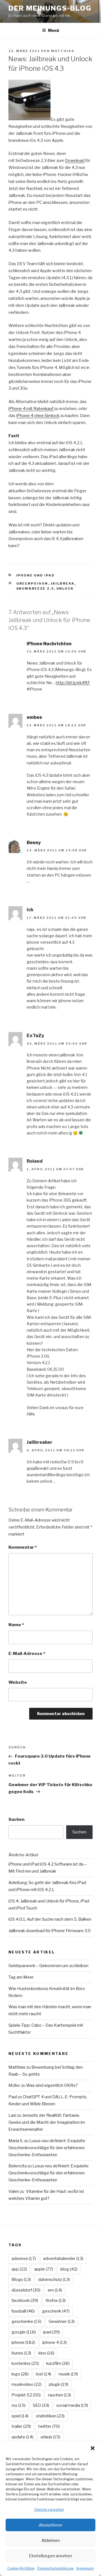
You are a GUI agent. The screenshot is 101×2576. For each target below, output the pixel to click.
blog (69, 2269)
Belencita (18, 2166)
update (22, 2437)
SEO (41, 2405)
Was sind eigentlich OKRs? (52, 2085)
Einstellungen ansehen (50, 2556)
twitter (49, 2426)
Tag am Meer (21, 1977)
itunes (21, 2353)
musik (68, 2374)
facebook (25, 2300)
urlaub (50, 2437)
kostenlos (25, 2363)
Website (18, 1682)
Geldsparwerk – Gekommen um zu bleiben (48, 1966)
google (24, 2332)
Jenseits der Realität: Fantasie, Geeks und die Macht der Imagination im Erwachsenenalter (47, 2122)
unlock (65, 588)
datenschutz (54, 2280)
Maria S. (16, 2141)
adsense (24, 2259)
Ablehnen (51, 2540)
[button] (93, 2448)
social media (72, 2405)
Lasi (12, 2115)
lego (20, 2374)
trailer (21, 2426)
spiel (20, 2416)
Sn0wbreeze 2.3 (35, 588)
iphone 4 (55, 2342)
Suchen (16, 1819)
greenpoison (32, 583)
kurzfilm (58, 2363)
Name (16, 1625)
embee (34, 717)
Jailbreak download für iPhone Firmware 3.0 (50, 1931)
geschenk (56, 2311)
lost (44, 2374)
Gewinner (62, 2321)
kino (46, 2353)
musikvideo (27, 2384)
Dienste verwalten (49, 2510)
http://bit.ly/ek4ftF (73, 683)
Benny (34, 843)
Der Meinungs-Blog (50, 8)
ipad (51, 2332)
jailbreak (63, 583)
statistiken (50, 2416)
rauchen (59, 2395)
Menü (54, 30)
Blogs (21, 2280)
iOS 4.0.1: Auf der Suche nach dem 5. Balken (50, 1919)
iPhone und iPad (36, 575)
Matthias (63, 51)
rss (19, 2405)
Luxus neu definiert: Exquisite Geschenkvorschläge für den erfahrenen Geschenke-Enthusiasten (47, 2148)
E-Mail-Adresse (27, 1654)
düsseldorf (26, 2290)
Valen (14, 2191)
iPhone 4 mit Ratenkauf (31, 409)
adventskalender (63, 2259)
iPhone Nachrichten (49, 644)
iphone (23, 2342)
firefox (56, 2300)
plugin (59, 2384)
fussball (23, 2311)
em (55, 2290)
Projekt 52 (26, 2395)
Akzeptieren (50, 2525)
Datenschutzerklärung (55, 2568)
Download (75, 161)
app (19, 2269)
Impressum (85, 2568)
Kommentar (23, 1547)
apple (44, 2269)
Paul (13, 2097)
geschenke (26, 2321)
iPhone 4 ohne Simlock (38, 416)
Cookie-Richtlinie (21, 2568)
